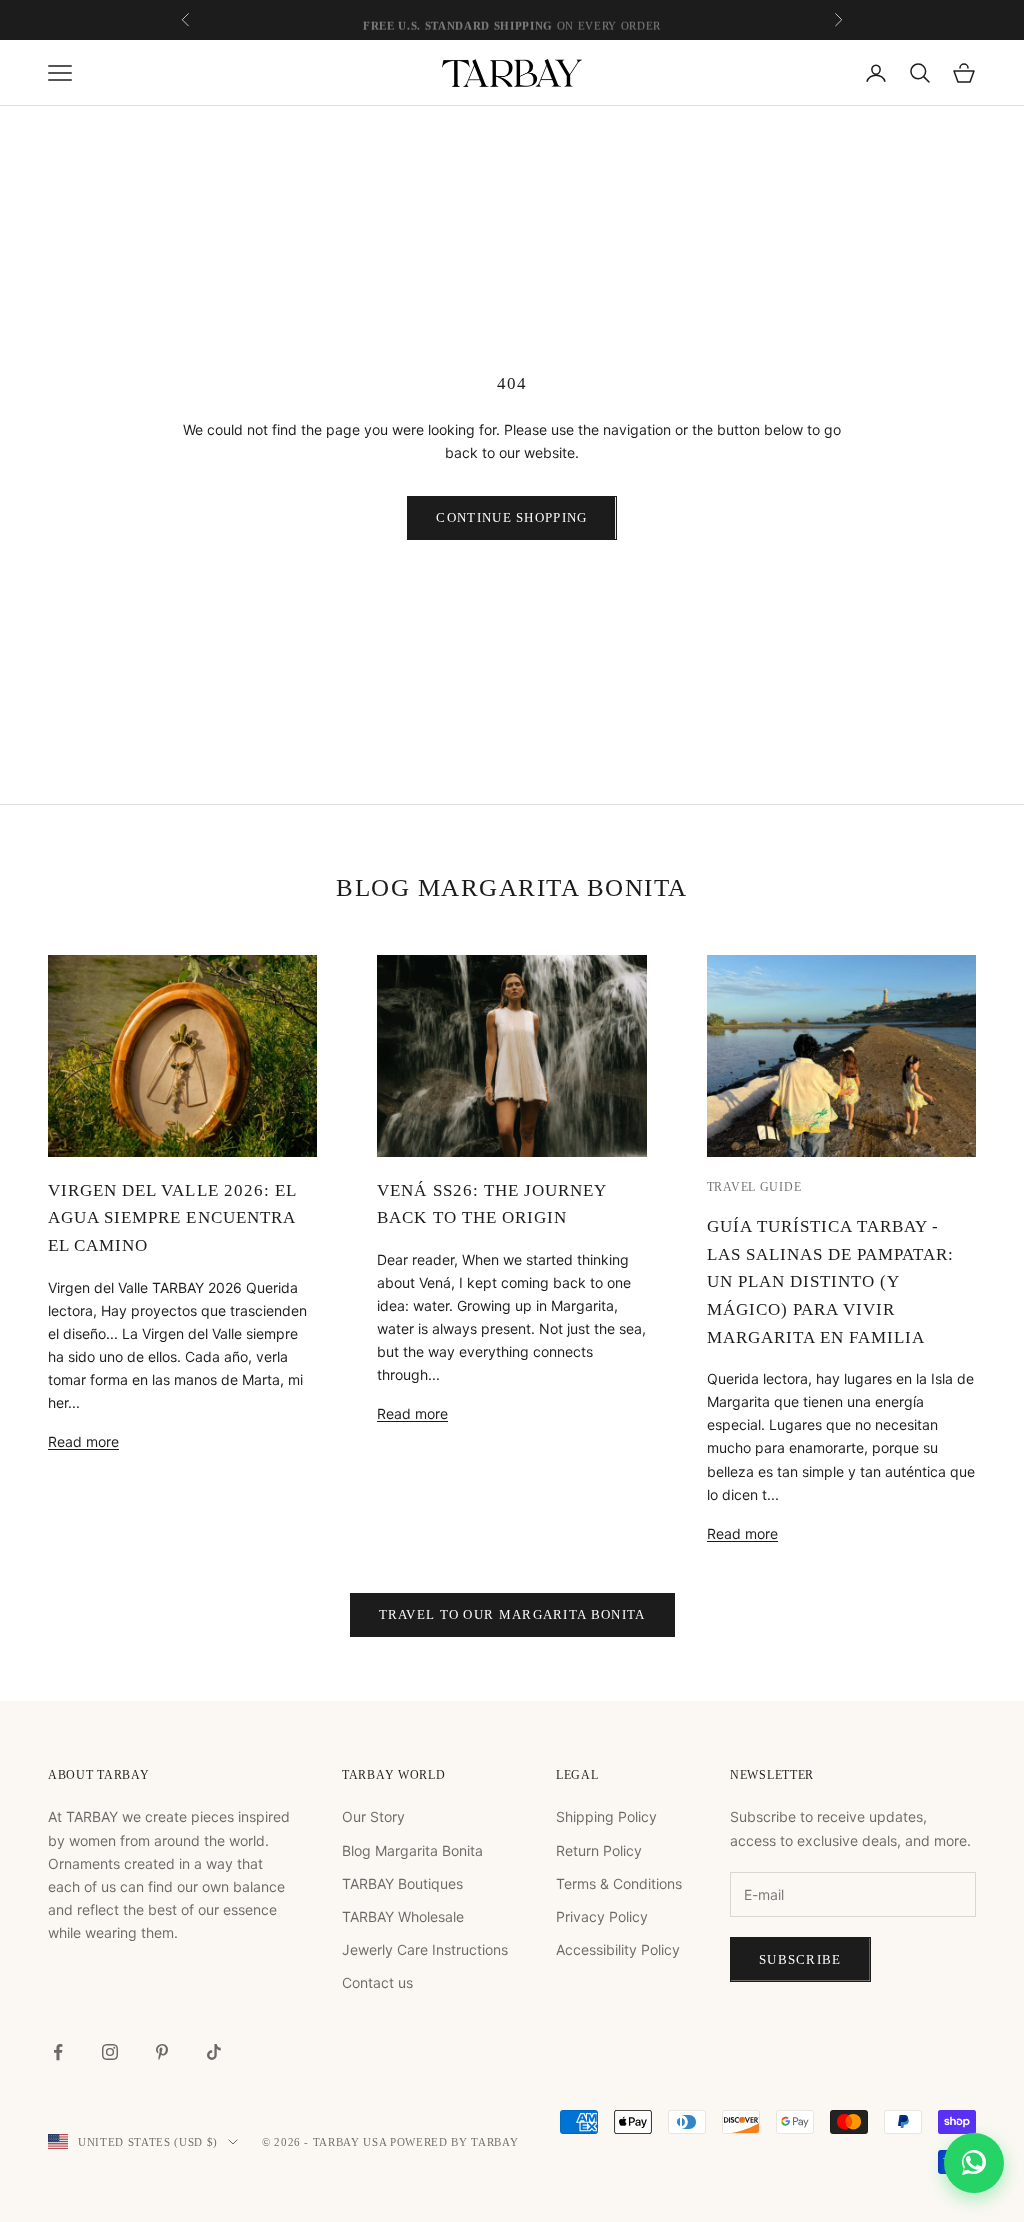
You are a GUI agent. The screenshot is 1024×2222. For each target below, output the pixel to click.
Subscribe (800, 1959)
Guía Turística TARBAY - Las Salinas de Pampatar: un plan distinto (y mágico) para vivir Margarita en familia (831, 1282)
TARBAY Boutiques (402, 1883)
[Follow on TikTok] (214, 2052)
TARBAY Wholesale (403, 1916)
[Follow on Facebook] (58, 2052)
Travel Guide (754, 1187)
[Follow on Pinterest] (162, 2052)
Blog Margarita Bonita (412, 1850)
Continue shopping (511, 517)
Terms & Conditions (619, 1883)
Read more (83, 1441)
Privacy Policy (602, 1916)
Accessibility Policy (618, 1949)
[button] (974, 2172)
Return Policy (599, 1850)
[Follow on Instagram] (110, 2052)
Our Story (373, 1816)
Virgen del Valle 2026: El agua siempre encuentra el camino (172, 1218)
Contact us (377, 1982)
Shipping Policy (606, 1816)
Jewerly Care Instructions (425, 1949)
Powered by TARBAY (454, 2142)
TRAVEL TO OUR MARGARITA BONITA (512, 1614)
